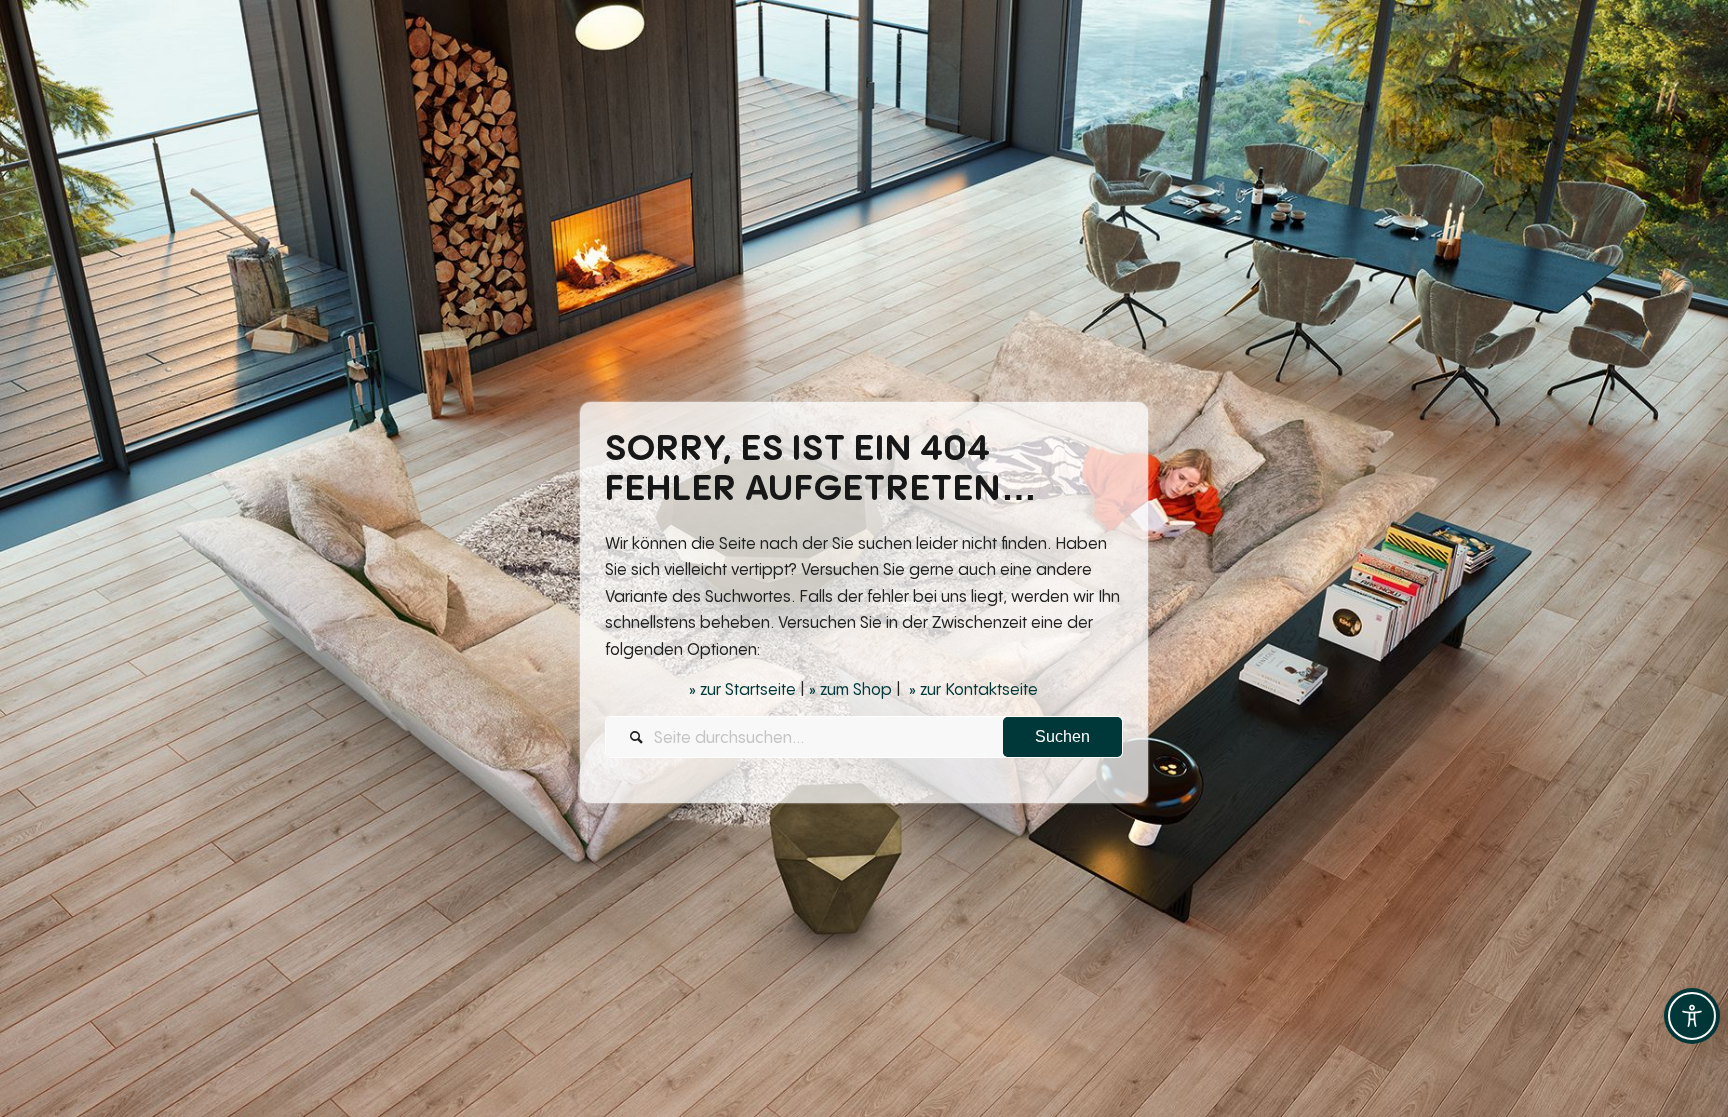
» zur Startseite (742, 689)
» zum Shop (850, 689)
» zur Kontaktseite (973, 689)
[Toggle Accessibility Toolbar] (1692, 1016)
